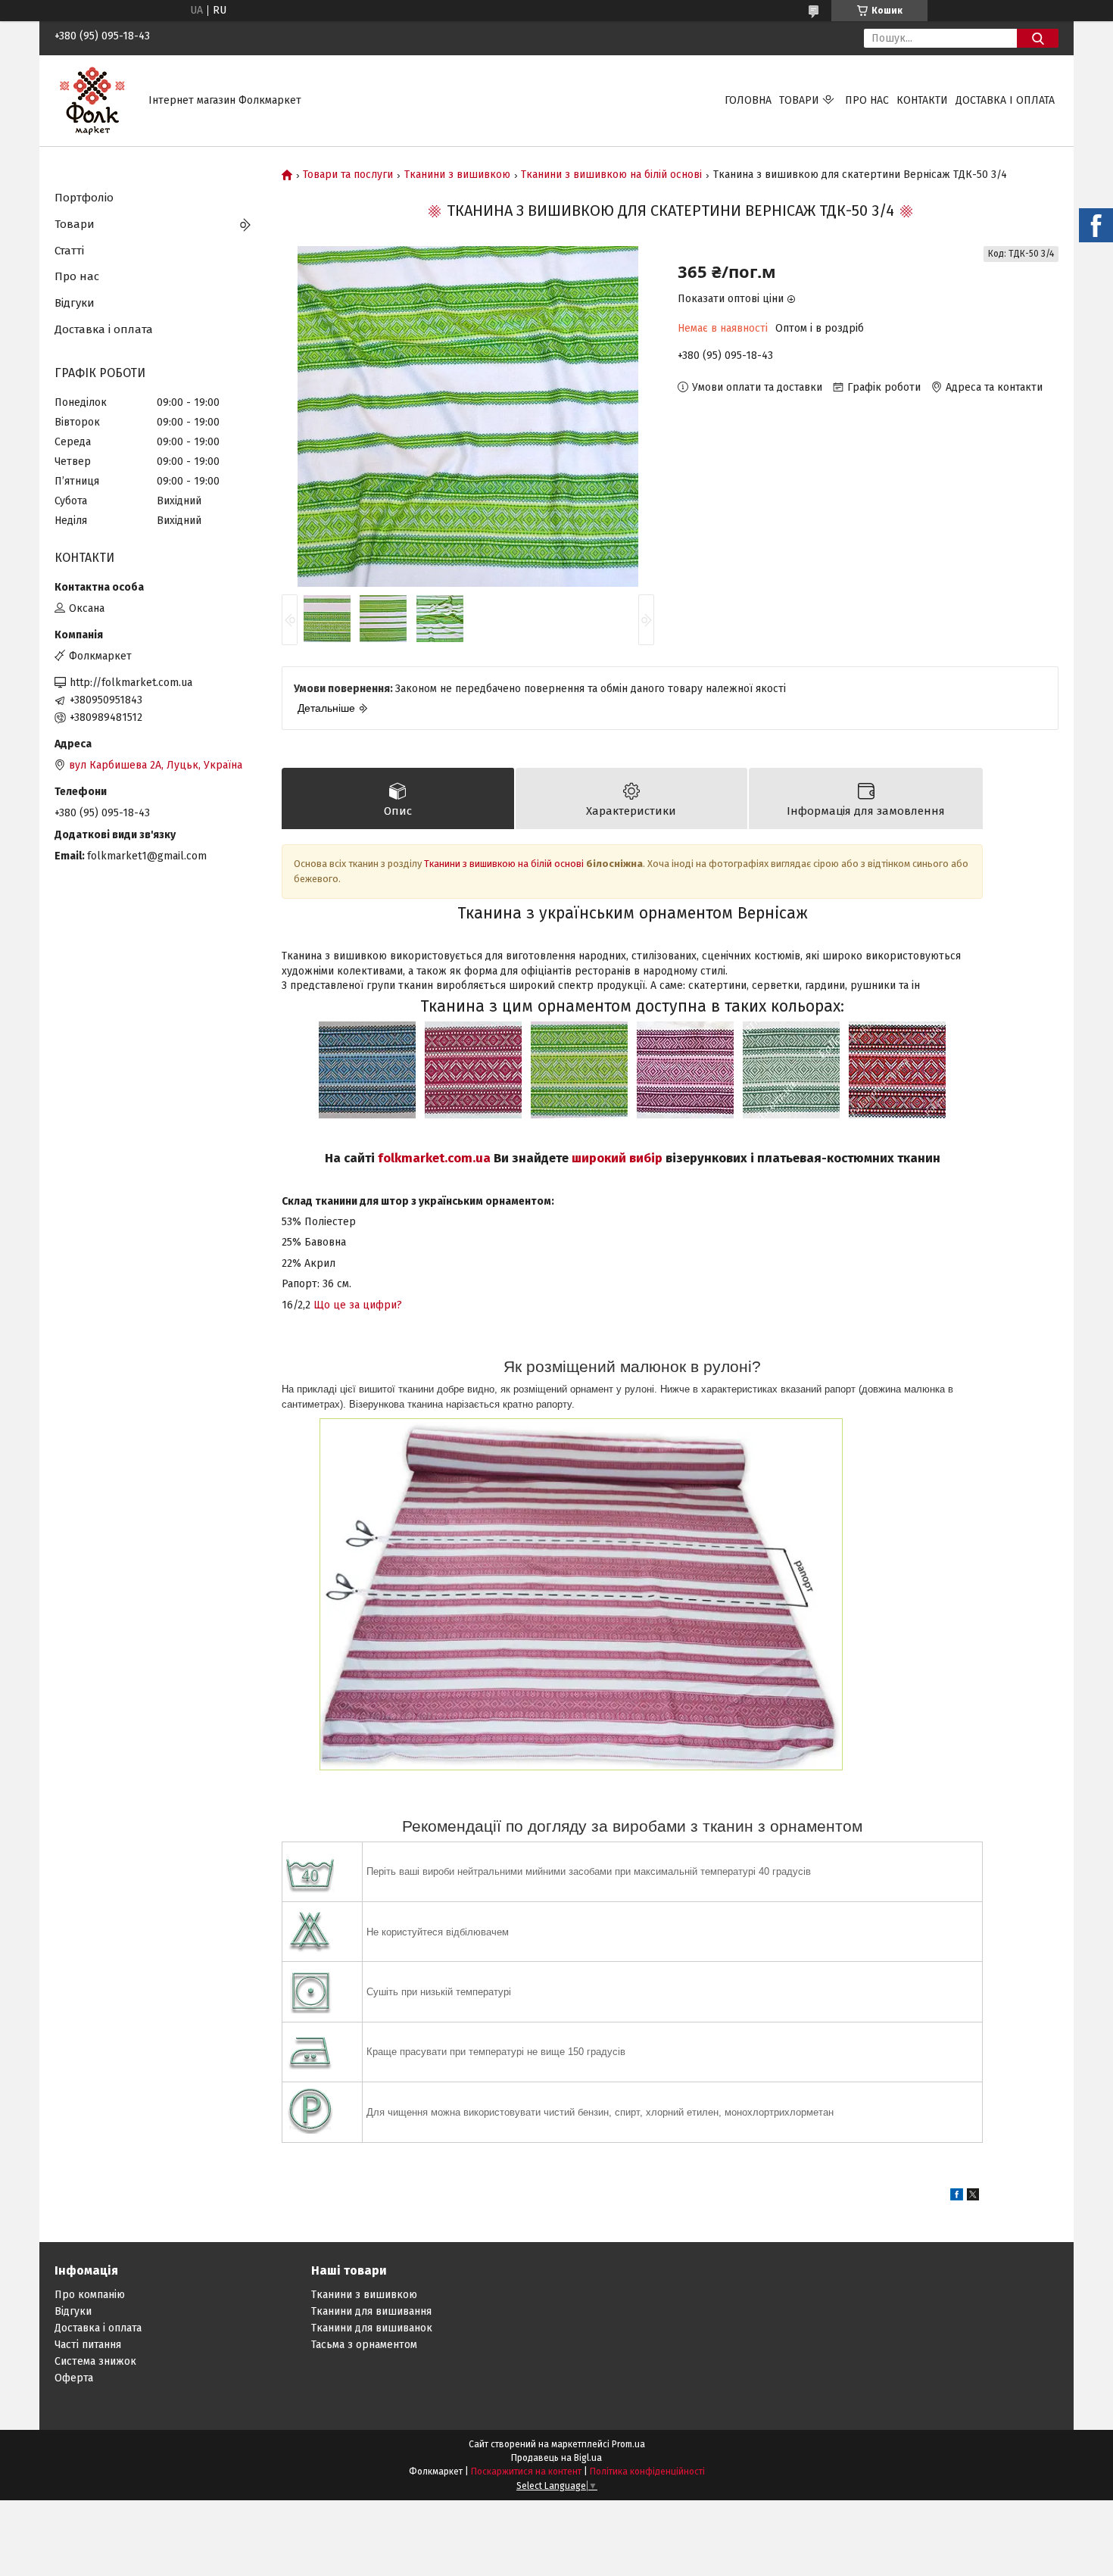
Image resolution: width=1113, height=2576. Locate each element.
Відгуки (75, 303)
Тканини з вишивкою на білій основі (611, 175)
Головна (748, 100)
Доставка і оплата (1005, 100)
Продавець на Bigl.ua (556, 2458)
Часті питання (88, 2345)
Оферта (74, 2378)
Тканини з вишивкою (457, 175)
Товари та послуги (348, 175)
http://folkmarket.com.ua (131, 683)
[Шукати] (1038, 38)
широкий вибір (617, 1158)
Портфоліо (84, 198)
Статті (69, 251)
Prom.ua (628, 2444)
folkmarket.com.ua (434, 1158)
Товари (799, 100)
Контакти (922, 100)
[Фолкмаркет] (92, 100)
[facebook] (957, 2197)
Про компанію (90, 2295)
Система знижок (95, 2361)
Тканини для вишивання (371, 2311)
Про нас (867, 100)
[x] (973, 2197)
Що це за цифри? (358, 1305)
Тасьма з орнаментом (364, 2345)
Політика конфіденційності (647, 2472)
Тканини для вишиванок (372, 2328)
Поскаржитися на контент (526, 2472)
